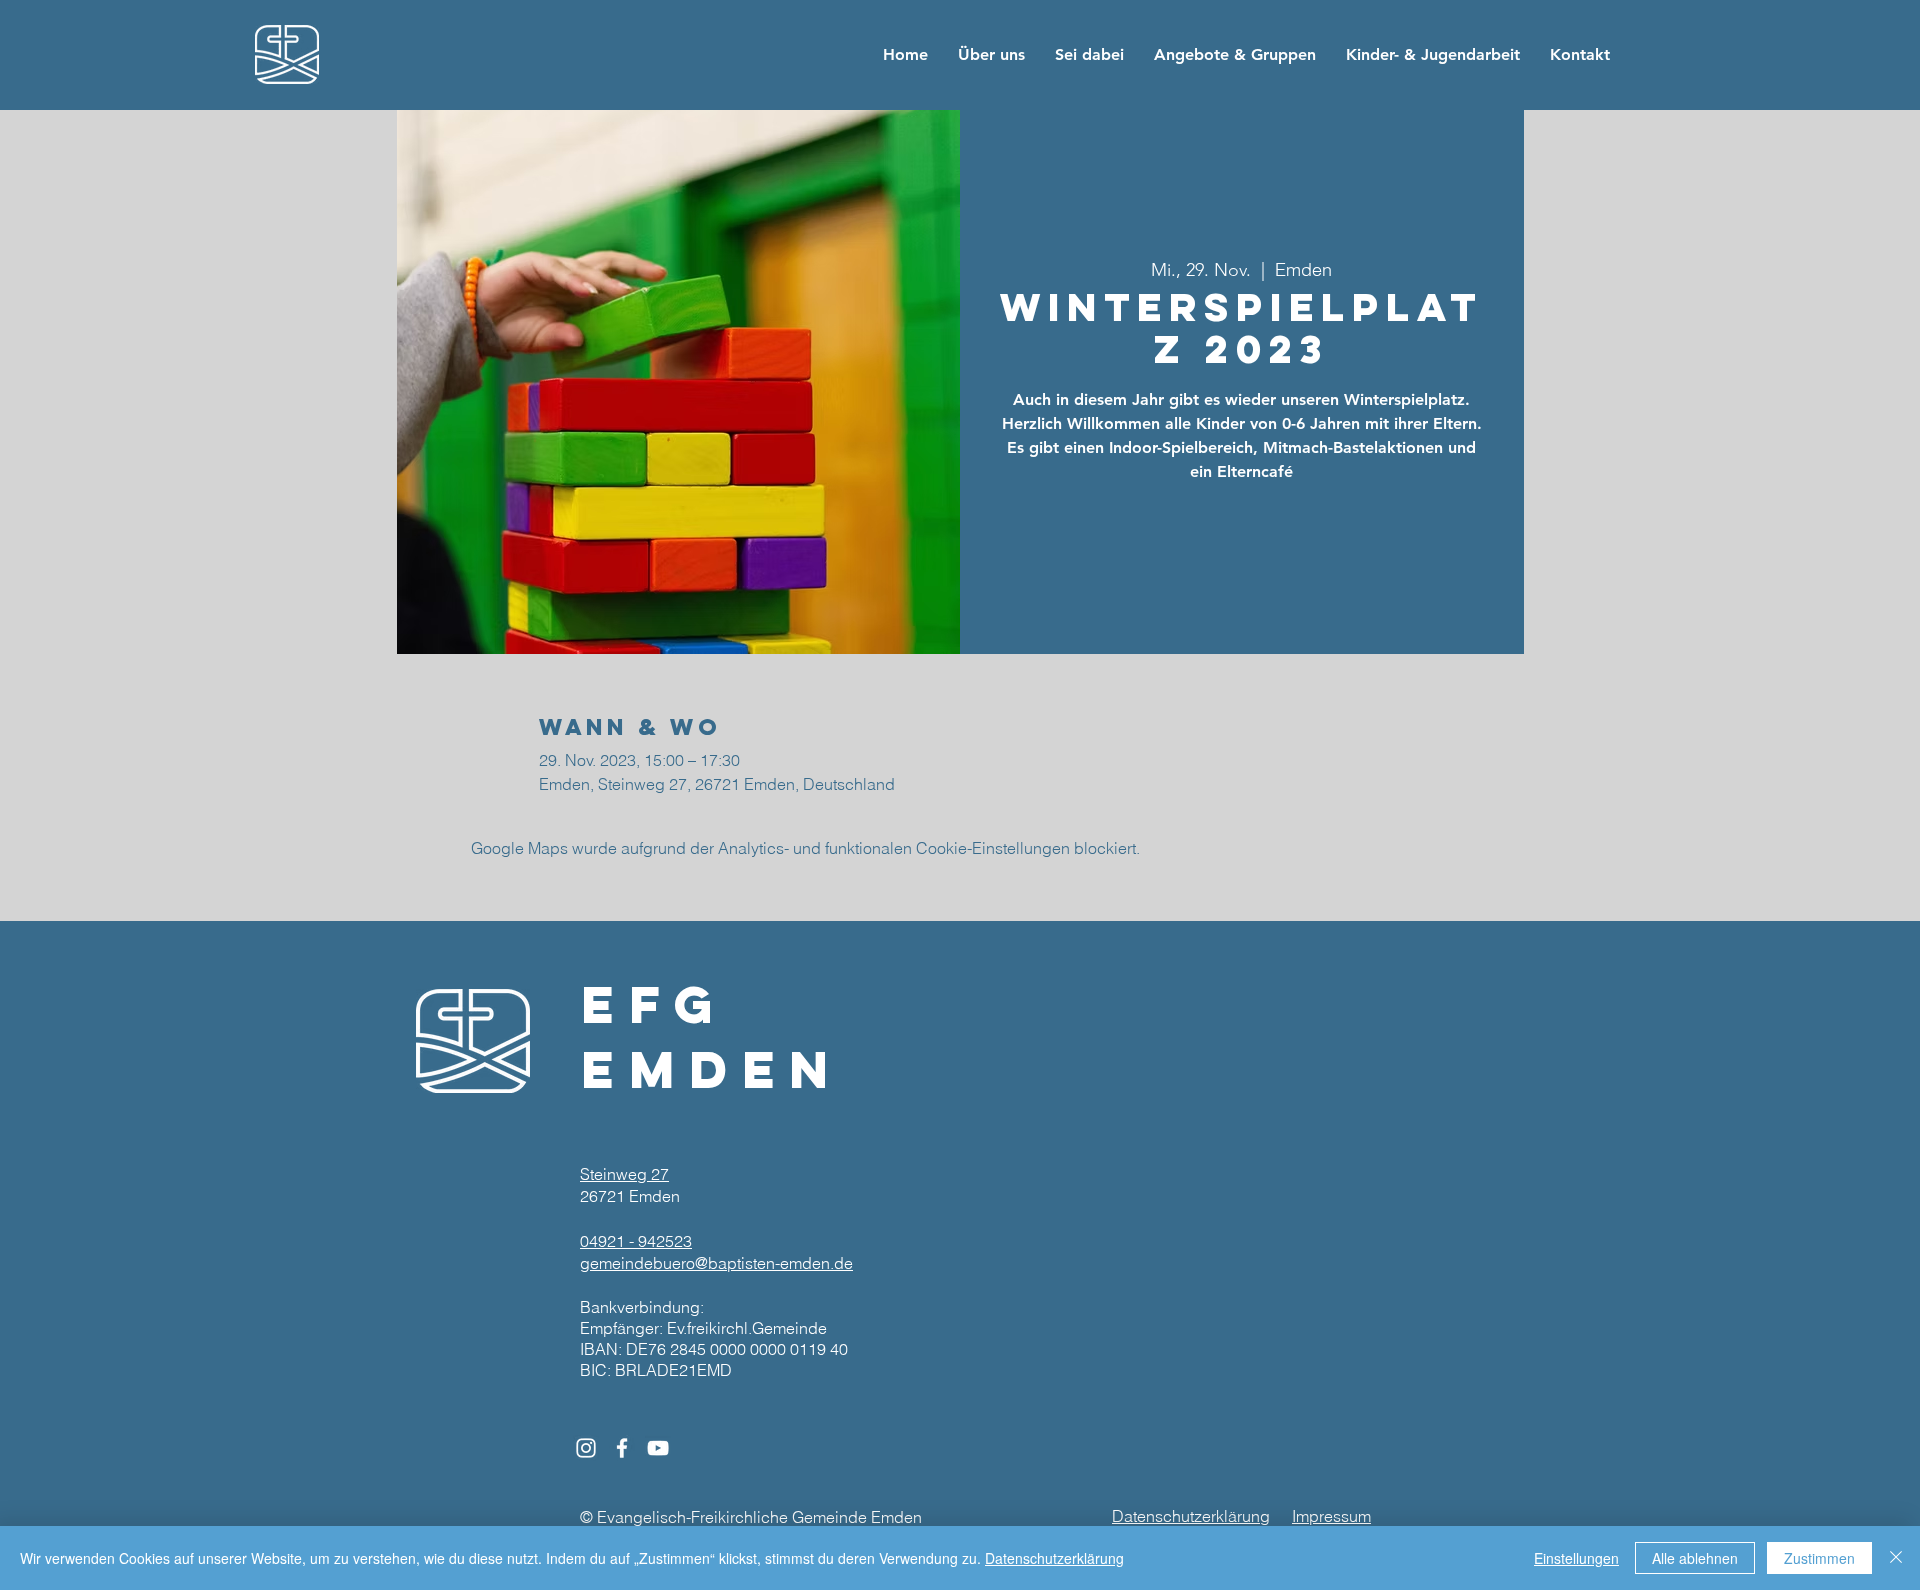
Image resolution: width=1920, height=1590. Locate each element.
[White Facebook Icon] (622, 1448)
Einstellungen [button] (1576, 1558)
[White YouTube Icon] (658, 1448)
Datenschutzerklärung (1054, 1558)
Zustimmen (1819, 1558)
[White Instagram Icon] (586, 1448)
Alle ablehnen (1695, 1558)
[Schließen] (1896, 1558)
